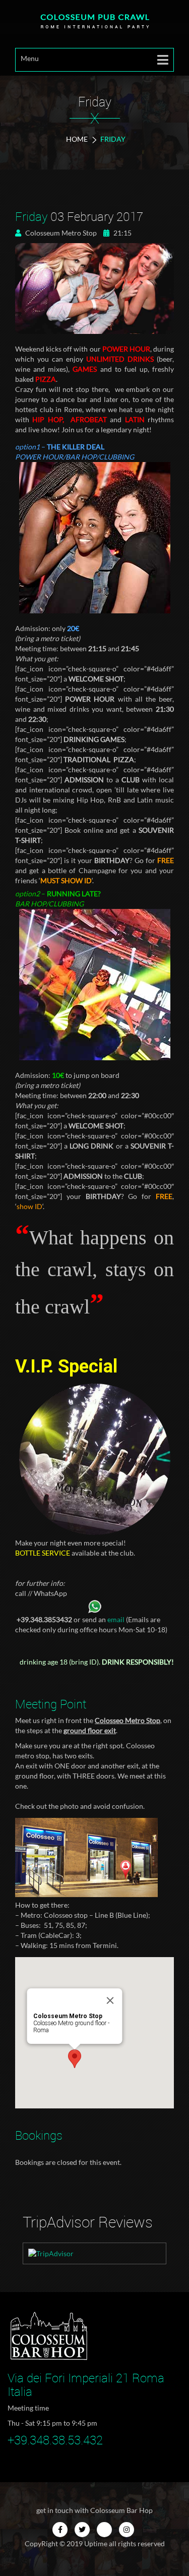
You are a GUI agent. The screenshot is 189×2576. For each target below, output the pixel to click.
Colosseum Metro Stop (60, 233)
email (116, 1619)
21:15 (122, 233)
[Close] (110, 2000)
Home (77, 139)
